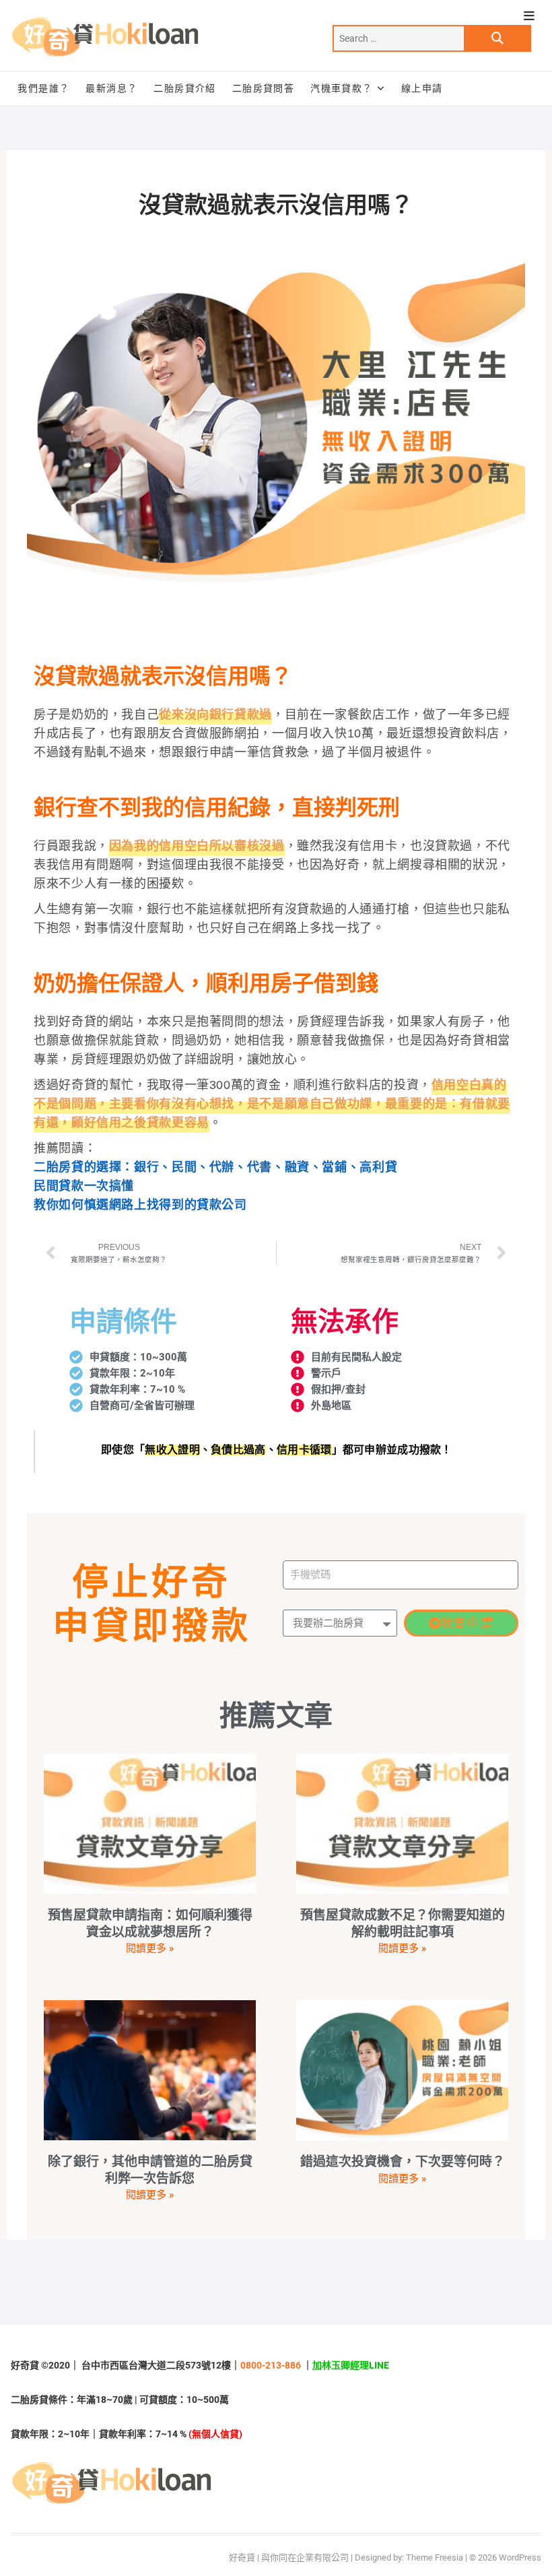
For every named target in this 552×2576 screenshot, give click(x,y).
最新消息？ (111, 88)
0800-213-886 (271, 2365)
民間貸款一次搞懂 (84, 1186)
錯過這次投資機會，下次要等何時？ (403, 2161)
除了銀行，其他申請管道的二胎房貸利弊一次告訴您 (150, 2170)
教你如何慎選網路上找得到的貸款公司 (140, 1205)
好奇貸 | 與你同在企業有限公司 (289, 2557)
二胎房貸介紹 (184, 88)
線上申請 (422, 88)
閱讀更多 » (150, 1948)
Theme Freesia (435, 2557)
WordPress (520, 2557)
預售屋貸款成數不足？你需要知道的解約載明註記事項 (403, 1923)
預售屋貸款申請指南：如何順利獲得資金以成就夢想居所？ (150, 1923)
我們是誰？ (43, 88)
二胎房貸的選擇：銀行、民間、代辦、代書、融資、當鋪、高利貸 (215, 1167)
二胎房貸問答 (263, 88)
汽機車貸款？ (341, 88)
